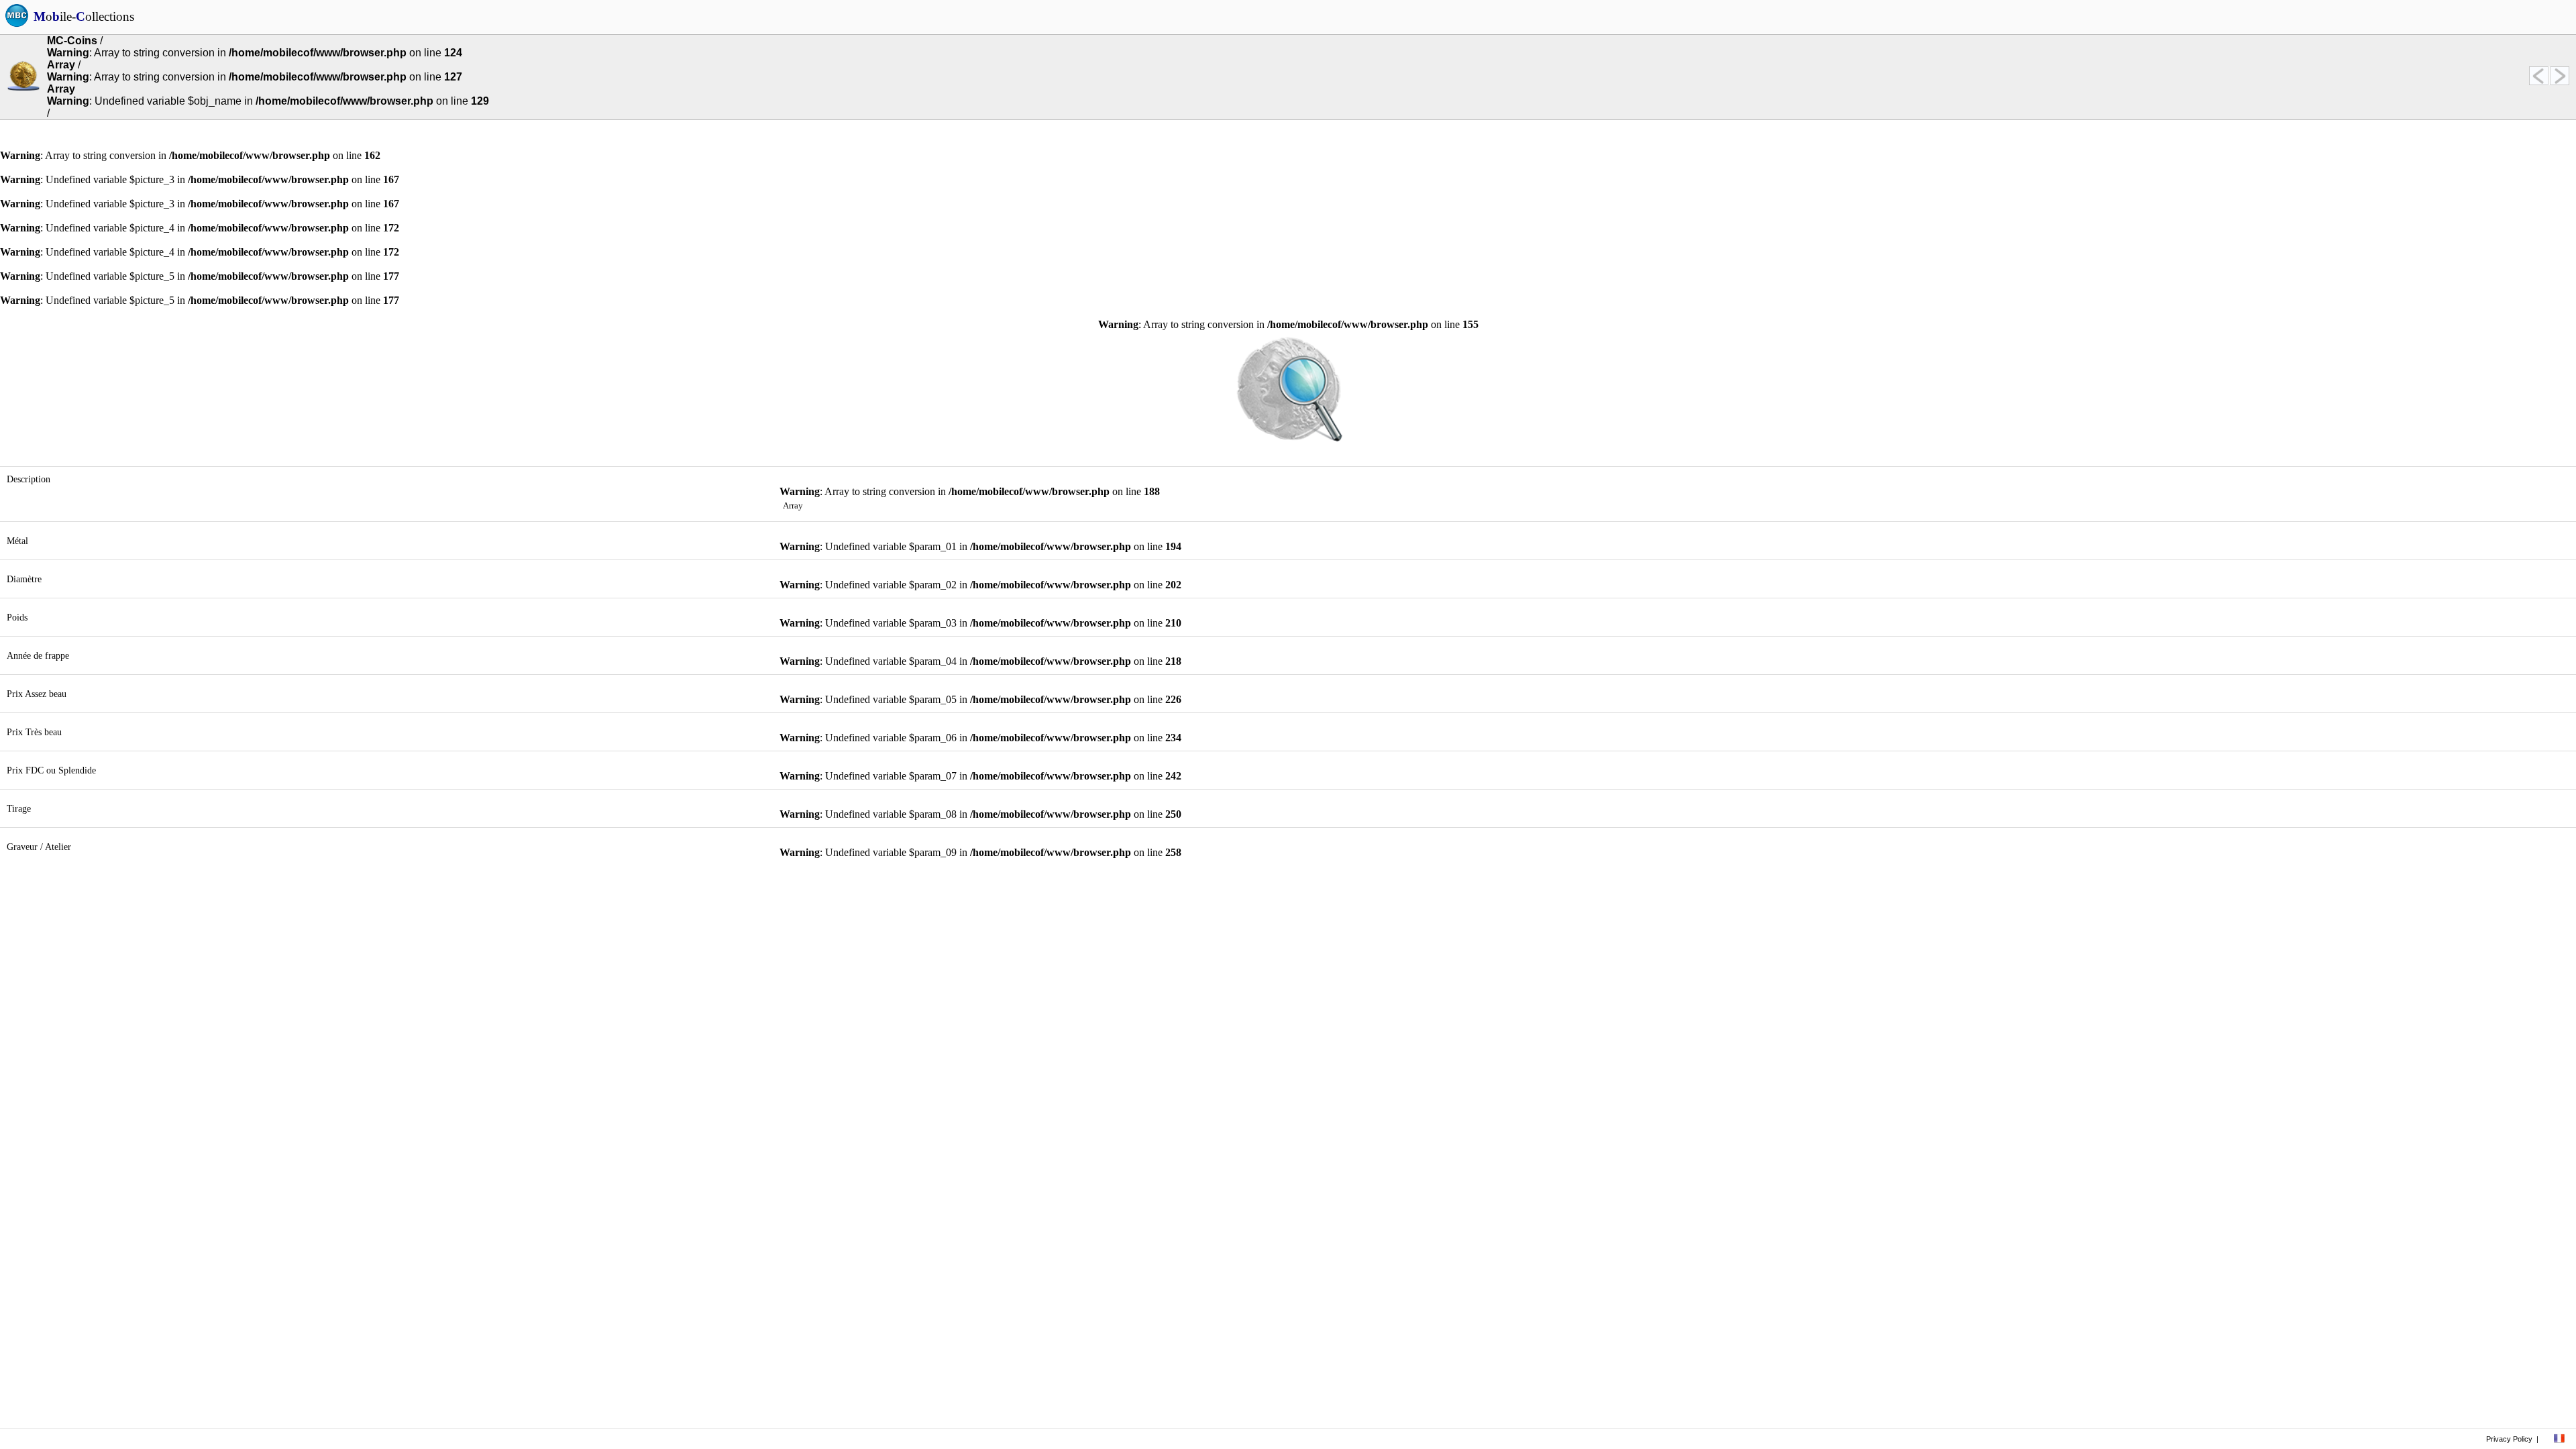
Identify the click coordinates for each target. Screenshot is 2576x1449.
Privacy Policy (2509, 1439)
